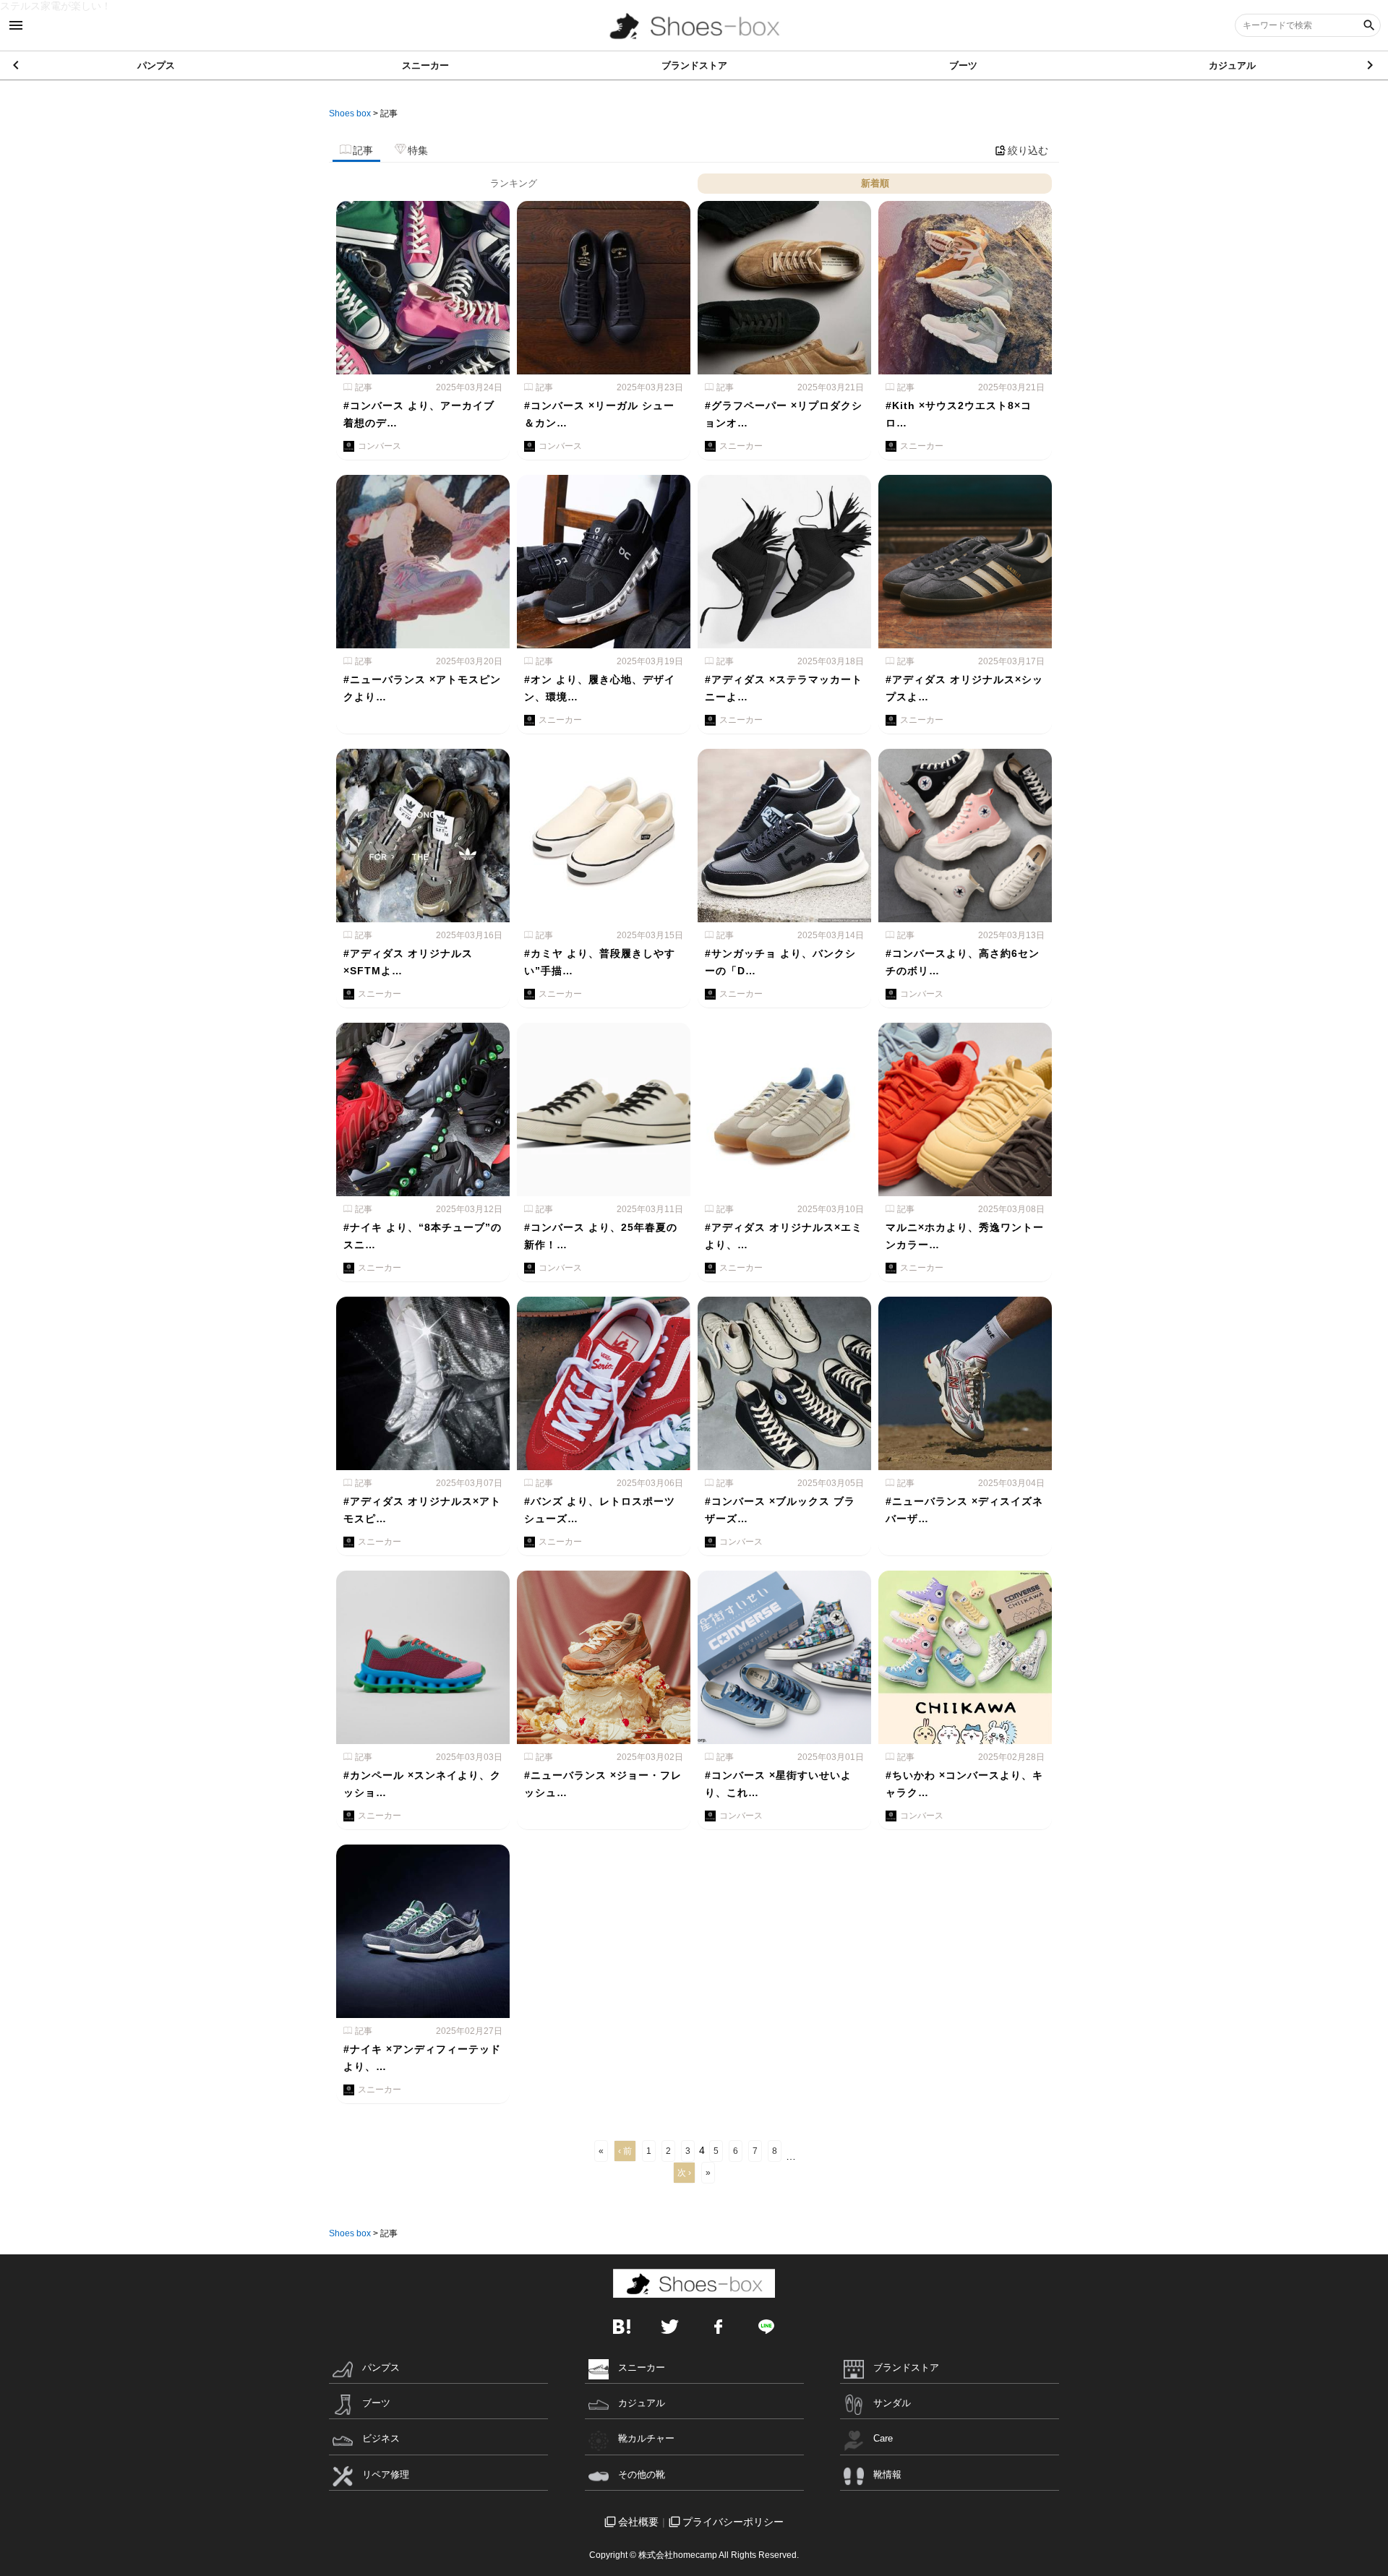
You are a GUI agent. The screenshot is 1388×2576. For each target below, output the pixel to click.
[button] (1371, 65)
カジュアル (1232, 65)
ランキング (514, 183)
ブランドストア (694, 65)
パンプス (156, 65)
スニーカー (425, 65)
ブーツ (963, 65)
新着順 (875, 183)
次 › (684, 2173)
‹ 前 (625, 2151)
